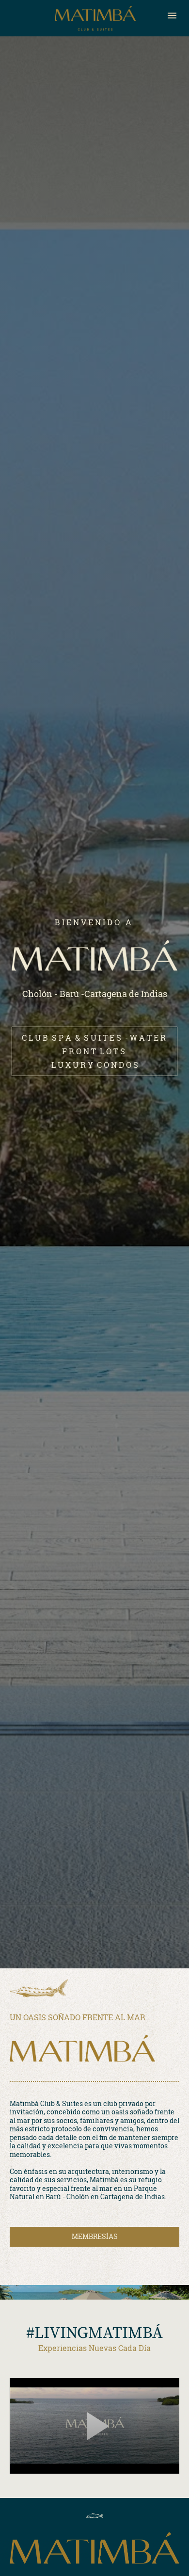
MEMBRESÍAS (95, 2236)
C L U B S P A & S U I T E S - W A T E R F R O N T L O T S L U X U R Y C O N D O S (95, 1051)
